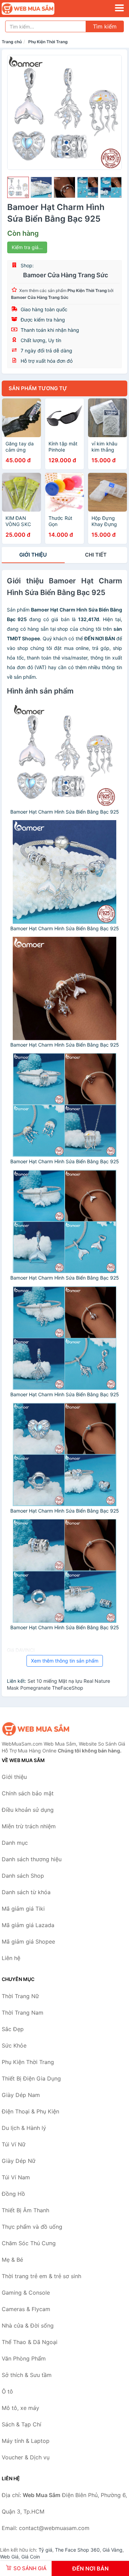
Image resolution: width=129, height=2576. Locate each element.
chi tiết (96, 555)
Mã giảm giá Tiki (23, 1909)
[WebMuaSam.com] (38, 9)
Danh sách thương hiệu (32, 1859)
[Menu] (119, 8)
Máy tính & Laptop (26, 2441)
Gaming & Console (26, 2293)
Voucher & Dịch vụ (26, 2457)
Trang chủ (12, 42)
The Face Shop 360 (77, 2550)
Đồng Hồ (13, 2194)
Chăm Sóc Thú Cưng (29, 2243)
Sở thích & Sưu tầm (27, 2375)
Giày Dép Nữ (19, 2161)
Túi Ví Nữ (14, 2144)
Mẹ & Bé (12, 2260)
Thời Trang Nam (23, 2013)
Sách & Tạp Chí (21, 2424)
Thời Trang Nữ (20, 1996)
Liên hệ (11, 1958)
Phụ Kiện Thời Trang (48, 42)
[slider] (18, 188)
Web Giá (9, 2557)
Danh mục (15, 1843)
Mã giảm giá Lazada (28, 1925)
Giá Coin (31, 2557)
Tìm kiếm (105, 26)
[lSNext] (112, 112)
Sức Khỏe (14, 2045)
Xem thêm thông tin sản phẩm (65, 1661)
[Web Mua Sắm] (36, 1729)
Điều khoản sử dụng (28, 1810)
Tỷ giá (45, 2550)
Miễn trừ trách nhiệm (29, 1826)
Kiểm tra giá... (27, 247)
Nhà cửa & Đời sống (28, 2326)
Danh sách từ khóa (26, 1892)
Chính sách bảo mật (28, 1793)
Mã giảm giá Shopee (28, 1942)
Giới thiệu (33, 555)
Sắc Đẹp (13, 2029)
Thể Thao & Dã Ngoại (30, 2342)
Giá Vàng (112, 2550)
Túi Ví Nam (16, 2177)
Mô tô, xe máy (20, 2408)
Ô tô (7, 2391)
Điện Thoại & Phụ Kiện (30, 2111)
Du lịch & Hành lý (24, 2128)
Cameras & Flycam (26, 2309)
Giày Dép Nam (21, 2095)
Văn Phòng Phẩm (24, 2358)
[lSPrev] (17, 112)
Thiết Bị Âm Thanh (25, 2210)
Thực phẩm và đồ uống (32, 2227)
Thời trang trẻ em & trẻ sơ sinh (41, 2276)
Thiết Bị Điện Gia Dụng (31, 2078)
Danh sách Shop (23, 1876)
